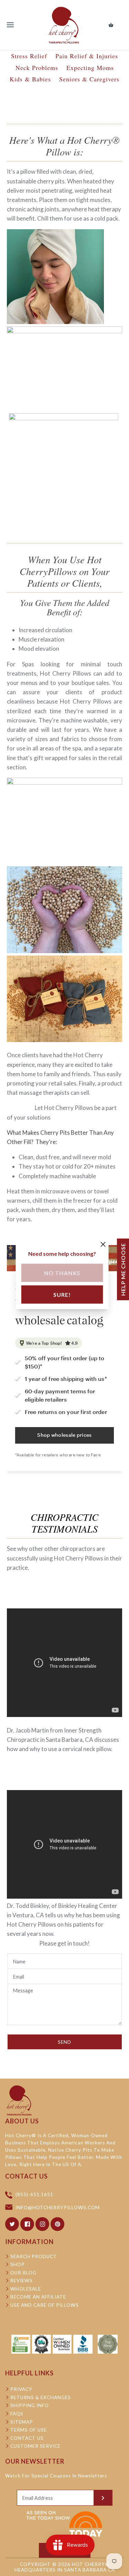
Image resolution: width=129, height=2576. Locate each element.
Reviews (21, 2281)
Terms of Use (29, 2430)
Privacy (21, 2389)
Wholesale (26, 2289)
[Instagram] (42, 2224)
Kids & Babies (30, 79)
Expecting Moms (90, 68)
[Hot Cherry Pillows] (64, 25)
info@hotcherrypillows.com (58, 2208)
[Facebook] (27, 2224)
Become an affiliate (38, 2297)
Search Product (34, 2256)
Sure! (62, 1294)
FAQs (17, 2414)
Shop (18, 2264)
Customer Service (35, 2446)
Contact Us (27, 2438)
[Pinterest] (57, 2224)
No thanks (62, 1272)
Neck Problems (37, 68)
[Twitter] (12, 2224)
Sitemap (22, 2422)
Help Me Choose (123, 1269)
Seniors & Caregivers (89, 79)
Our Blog (23, 2273)
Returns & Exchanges (41, 2397)
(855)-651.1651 (34, 2195)
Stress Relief (29, 56)
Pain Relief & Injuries (87, 56)
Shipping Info (30, 2405)
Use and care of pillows (45, 2305)
